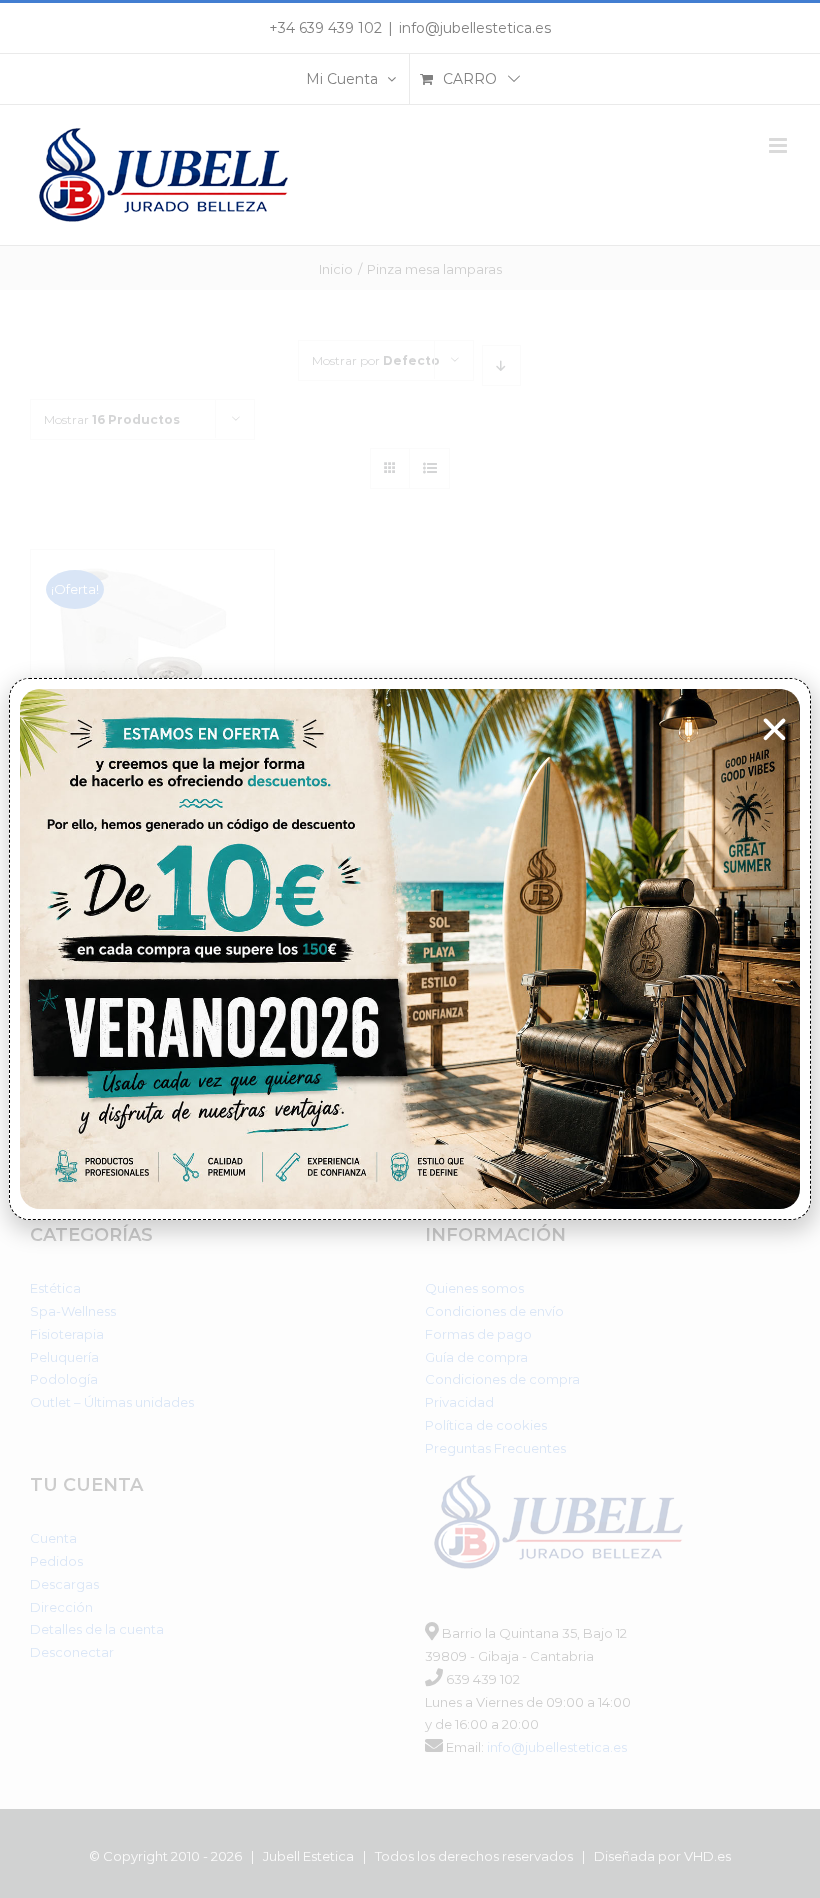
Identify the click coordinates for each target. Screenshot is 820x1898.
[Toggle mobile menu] (779, 145)
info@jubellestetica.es (475, 28)
